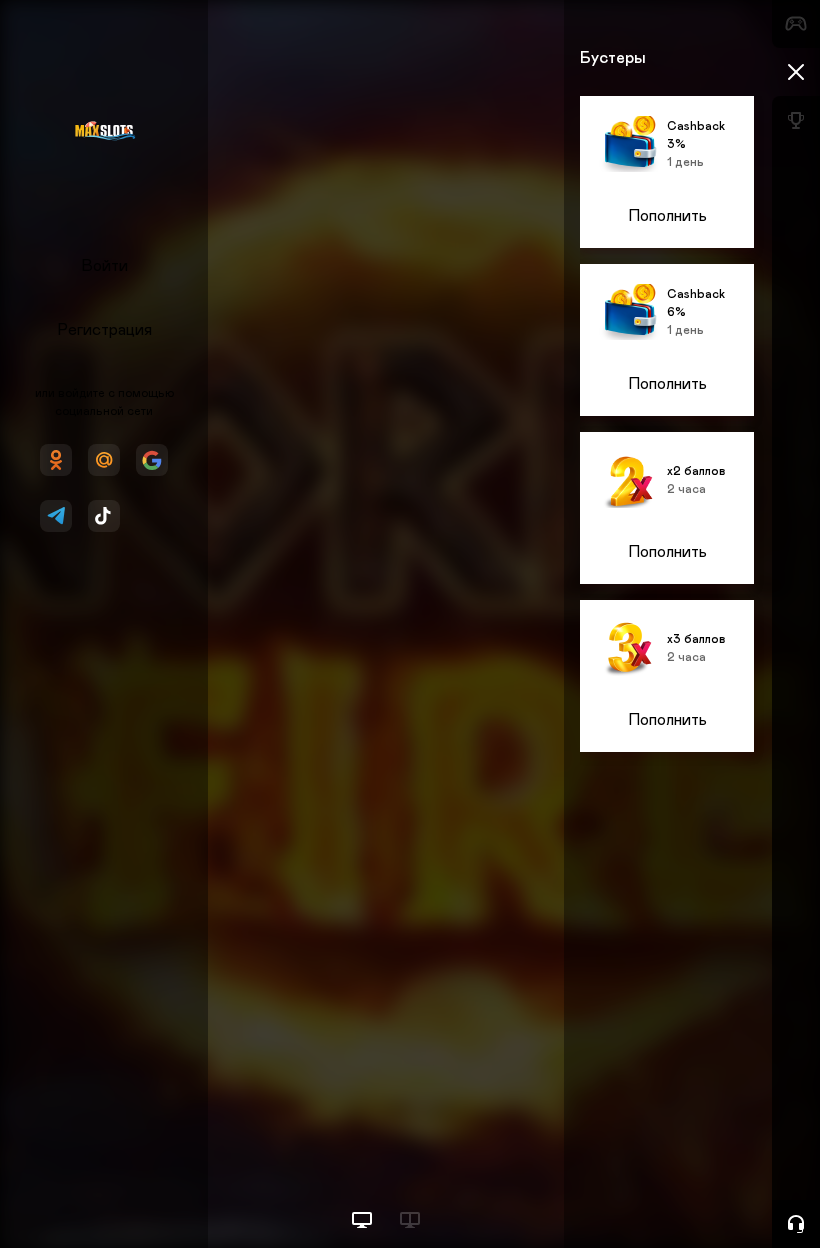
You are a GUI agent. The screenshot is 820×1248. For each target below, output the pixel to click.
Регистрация (104, 330)
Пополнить (667, 216)
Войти (104, 266)
